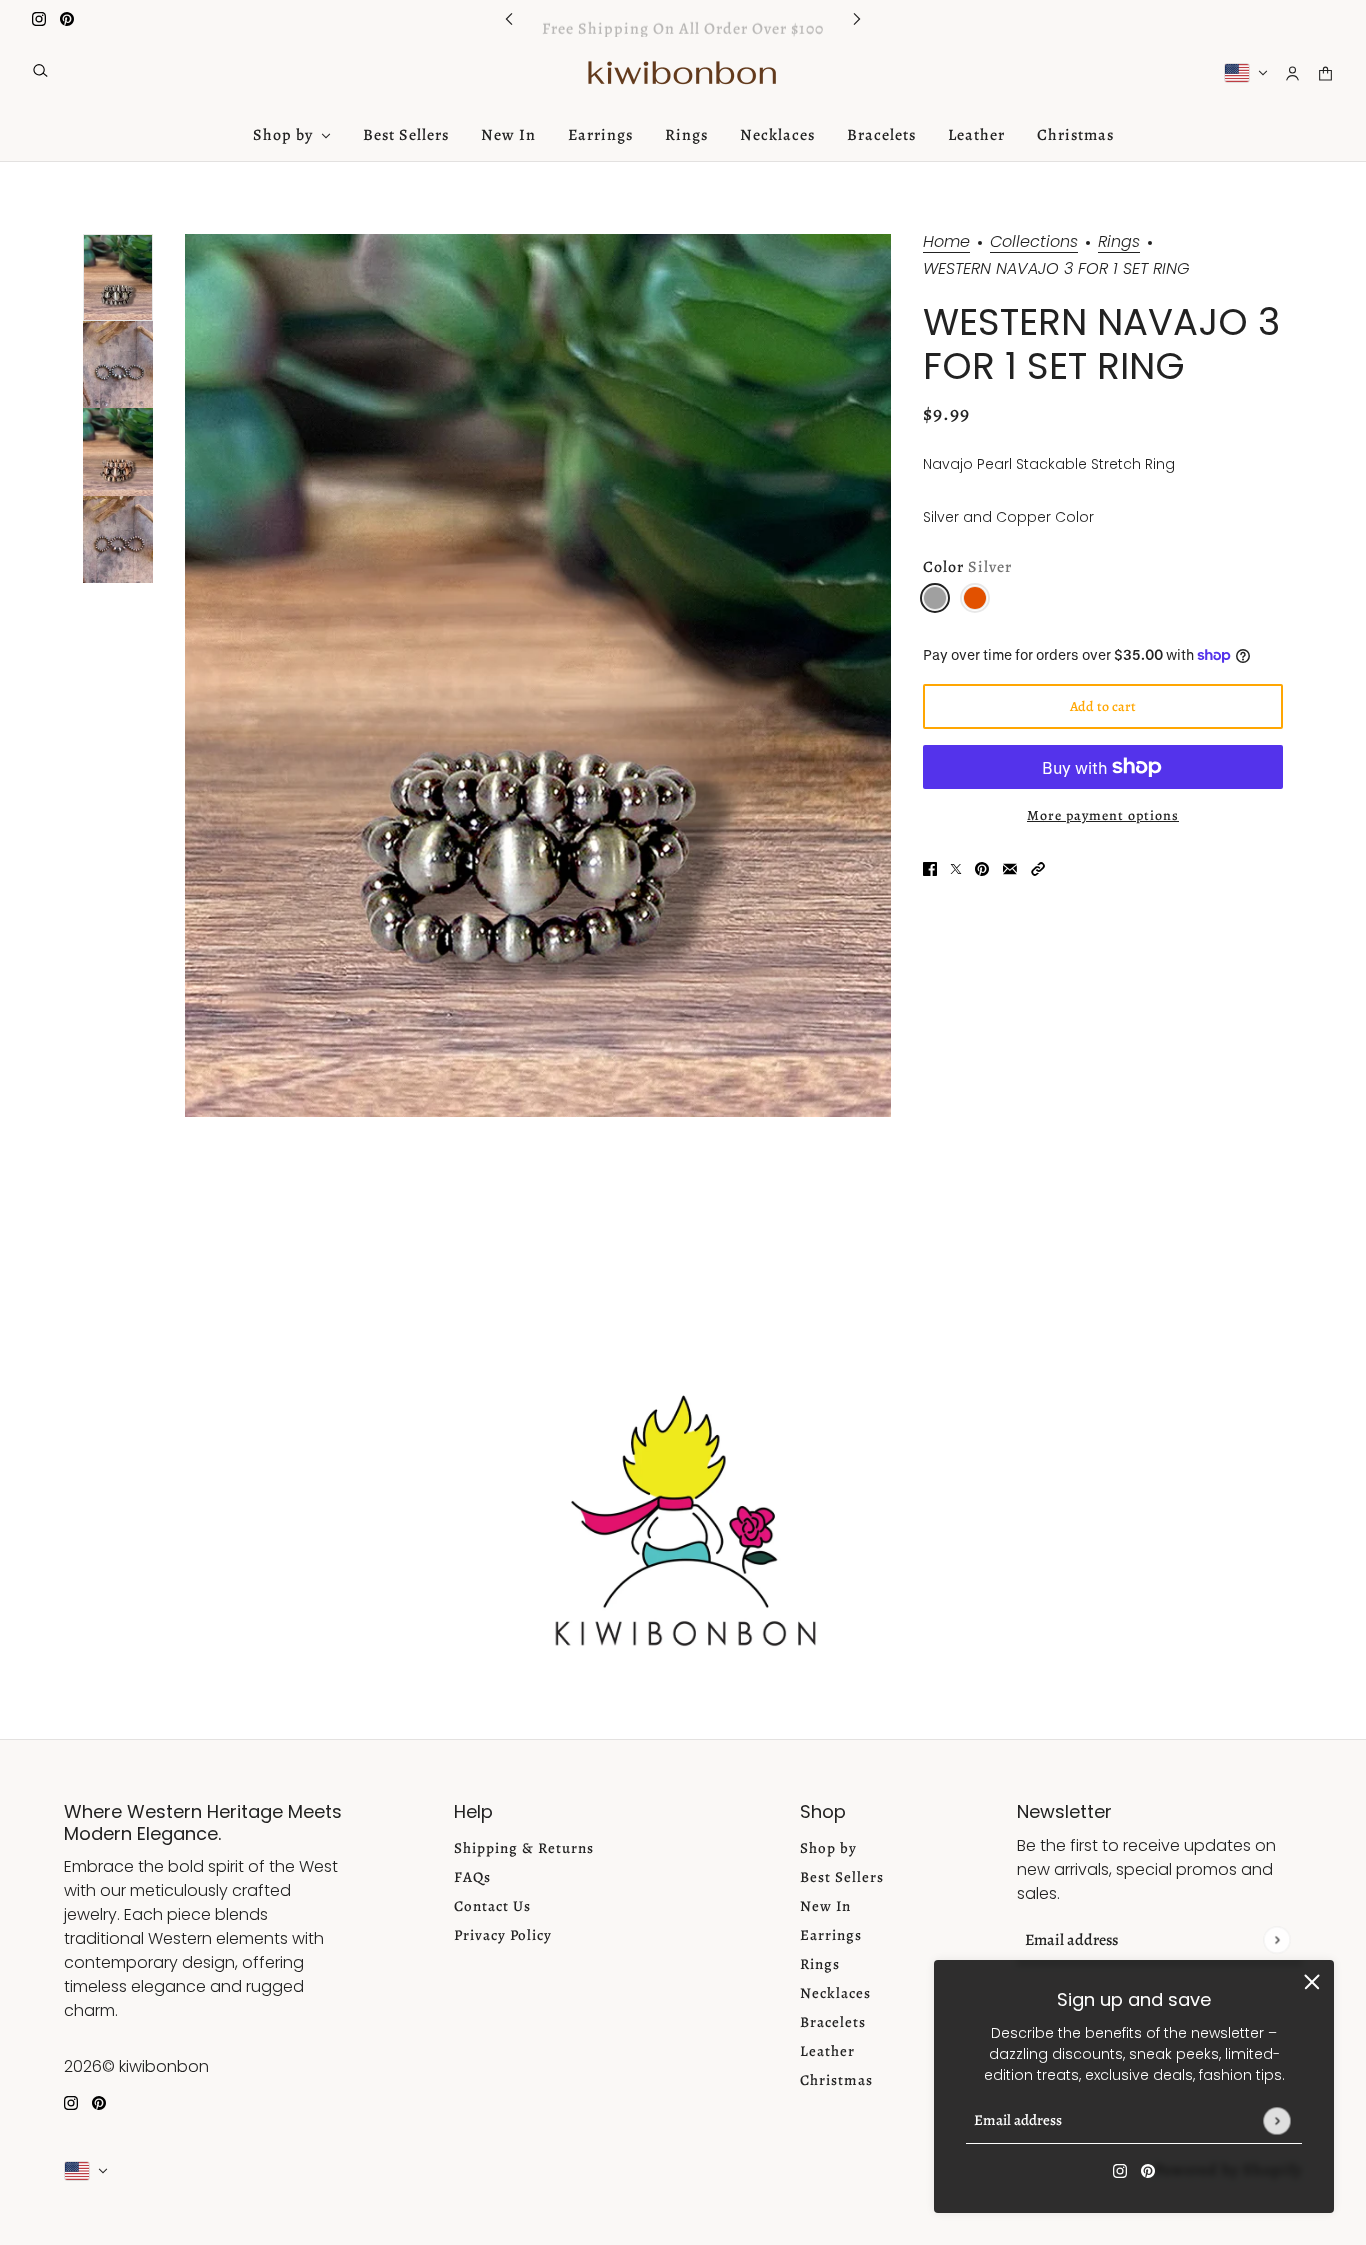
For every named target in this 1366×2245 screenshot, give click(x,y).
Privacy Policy (503, 1935)
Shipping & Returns (524, 1848)
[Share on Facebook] (930, 868)
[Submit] (1276, 2120)
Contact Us (492, 1906)
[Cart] (1325, 73)
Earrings (831, 1935)
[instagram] (39, 18)
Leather (827, 2051)
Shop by (828, 1848)
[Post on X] (956, 868)
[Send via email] (1010, 868)
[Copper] (975, 598)
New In (825, 1906)
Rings (1119, 243)
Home (946, 243)
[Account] (1292, 73)
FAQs (472, 1877)
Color (967, 567)
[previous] (509, 18)
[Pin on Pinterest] (982, 868)
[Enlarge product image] (538, 675)
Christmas (836, 2080)
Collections (1034, 243)
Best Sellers (842, 1877)
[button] (1038, 868)
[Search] (40, 70)
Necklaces (835, 1993)
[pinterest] (67, 18)
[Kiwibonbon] (683, 73)
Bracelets (833, 2022)
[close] (1312, 1982)
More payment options (1103, 815)
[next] (857, 18)
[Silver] (935, 598)
